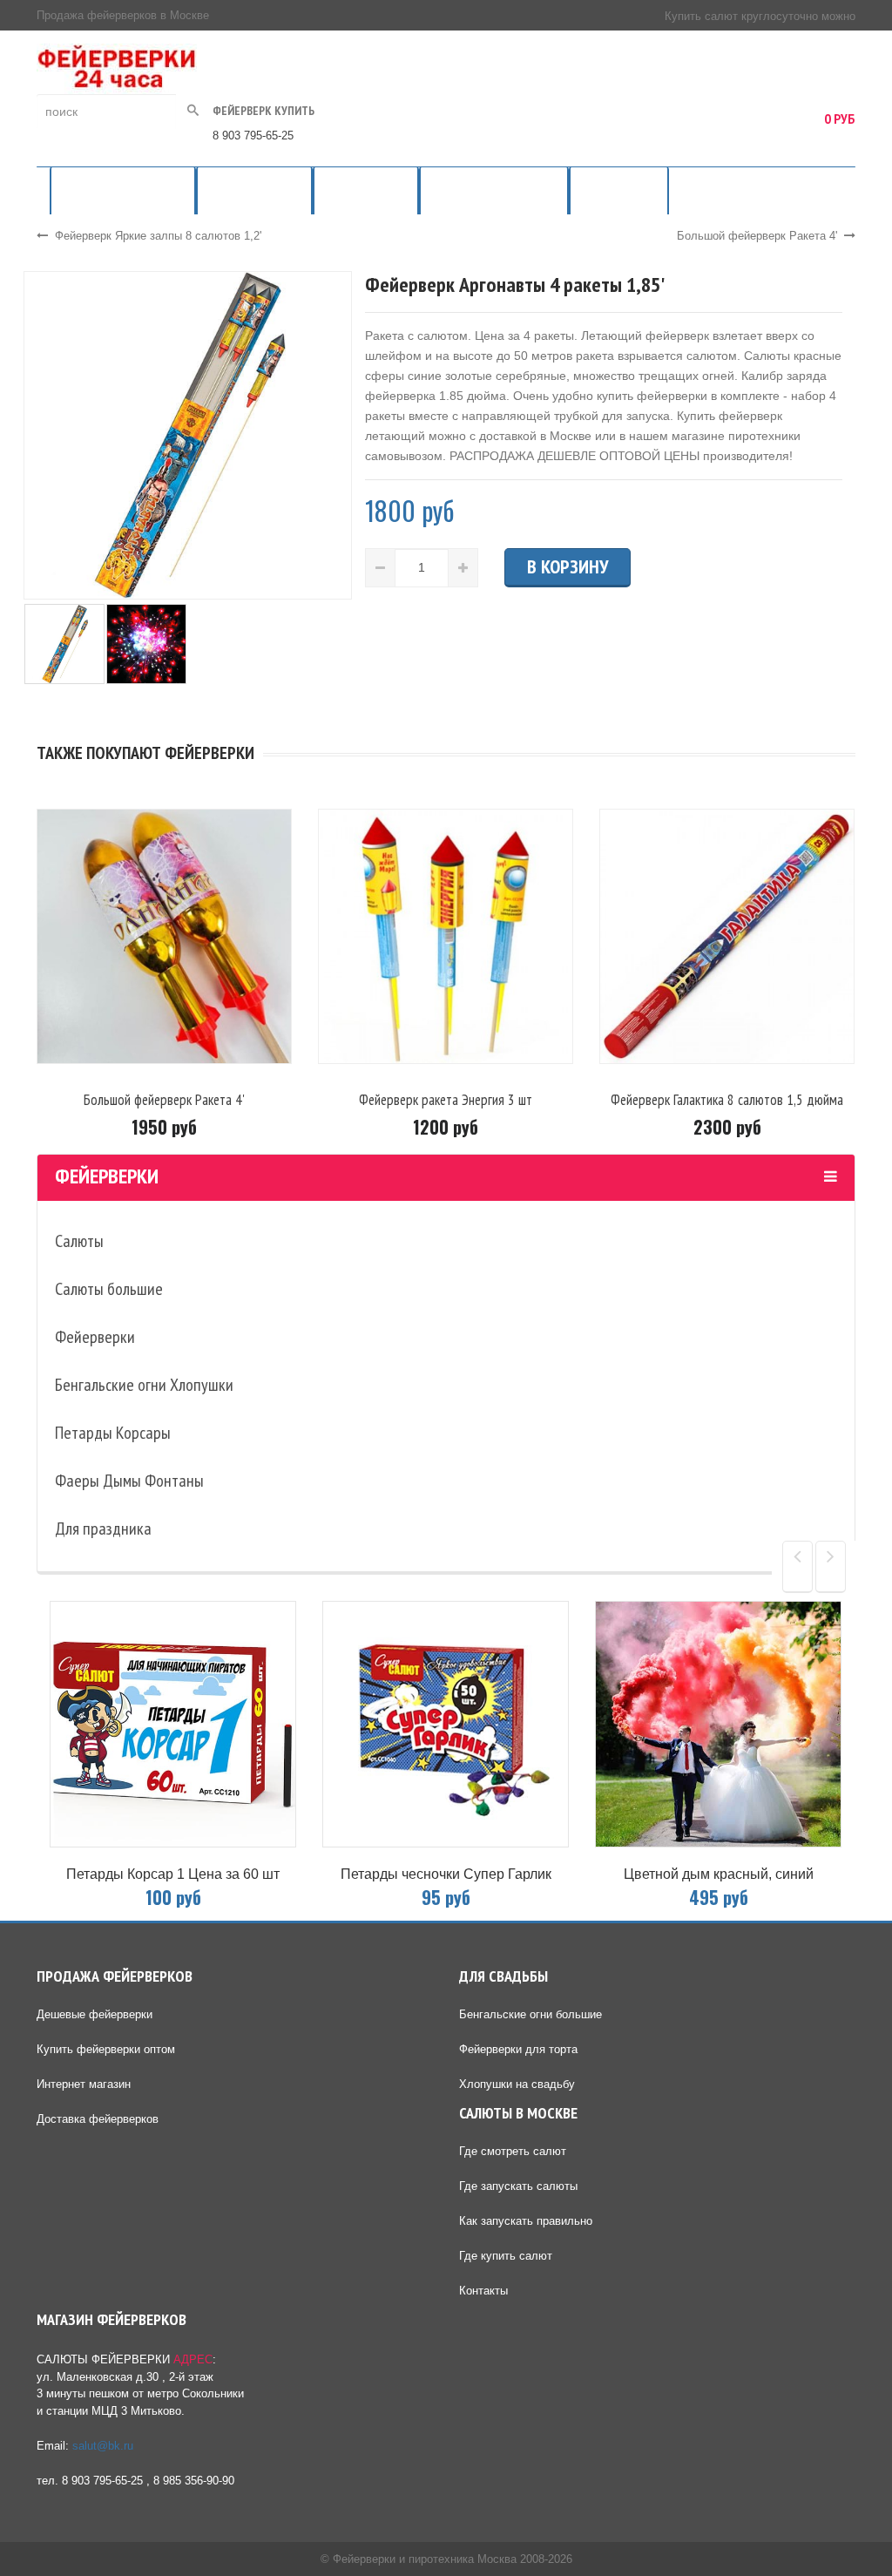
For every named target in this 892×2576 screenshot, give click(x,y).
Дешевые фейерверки (95, 2014)
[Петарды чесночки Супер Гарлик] (446, 1724)
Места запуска (619, 190)
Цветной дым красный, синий (719, 1874)
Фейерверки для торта (518, 2049)
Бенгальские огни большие (530, 2014)
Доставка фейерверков (98, 2119)
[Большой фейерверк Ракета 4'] (164, 935)
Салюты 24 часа (366, 190)
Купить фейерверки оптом (106, 2049)
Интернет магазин (84, 2084)
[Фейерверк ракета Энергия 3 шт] (446, 935)
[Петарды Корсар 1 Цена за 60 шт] (173, 1724)
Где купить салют (506, 2256)
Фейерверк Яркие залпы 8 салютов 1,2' (158, 236)
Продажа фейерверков (123, 190)
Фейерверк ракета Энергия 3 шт (446, 1100)
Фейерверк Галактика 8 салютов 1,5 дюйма (727, 1100)
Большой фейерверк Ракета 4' (757, 236)
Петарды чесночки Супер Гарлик (446, 1874)
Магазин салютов (254, 190)
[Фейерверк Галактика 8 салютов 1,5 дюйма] (727, 935)
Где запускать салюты (518, 2186)
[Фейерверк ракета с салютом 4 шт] (188, 435)
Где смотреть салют (513, 2151)
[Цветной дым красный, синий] (718, 1724)
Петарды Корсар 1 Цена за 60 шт (173, 1874)
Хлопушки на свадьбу (517, 2084)
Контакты (483, 2291)
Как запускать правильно (526, 2221)
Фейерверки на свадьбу (494, 190)
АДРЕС (193, 2359)
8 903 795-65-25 (253, 136)
